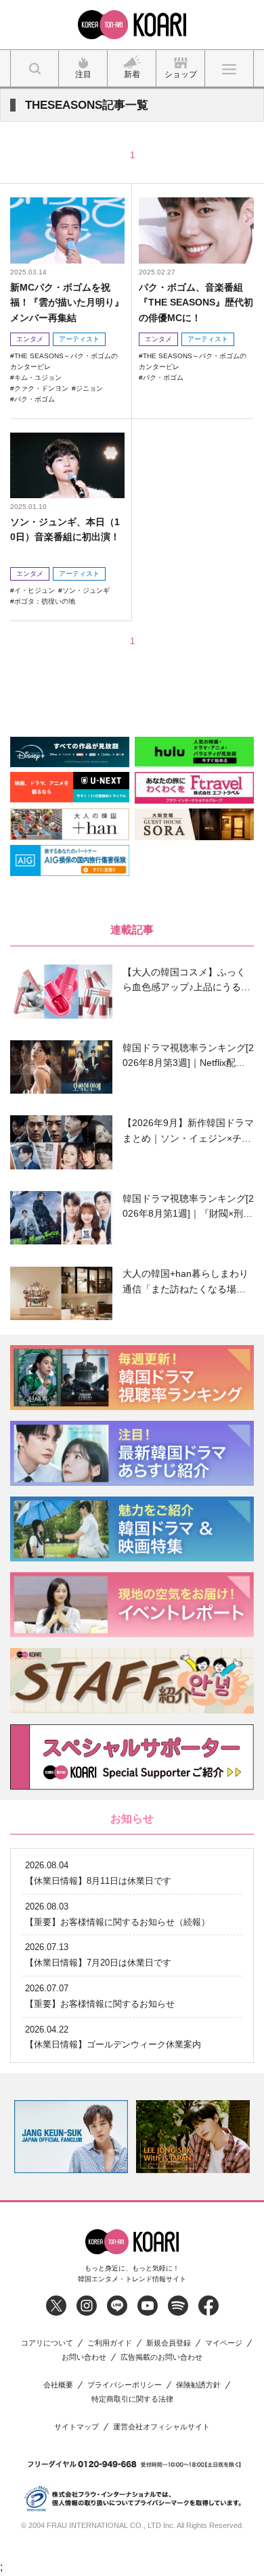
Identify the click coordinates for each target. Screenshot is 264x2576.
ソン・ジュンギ (86, 590)
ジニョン (89, 388)
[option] (139, 2137)
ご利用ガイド (110, 2343)
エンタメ (30, 339)
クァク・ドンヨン (41, 388)
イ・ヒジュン (35, 590)
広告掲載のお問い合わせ (161, 2357)
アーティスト (79, 339)
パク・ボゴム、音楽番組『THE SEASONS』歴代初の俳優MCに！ (196, 302)
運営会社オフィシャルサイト (161, 2427)
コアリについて (47, 2343)
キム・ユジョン (38, 378)
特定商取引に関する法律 (132, 2399)
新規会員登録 (169, 2343)
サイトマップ (76, 2427)
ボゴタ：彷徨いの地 (45, 601)
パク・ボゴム (35, 399)
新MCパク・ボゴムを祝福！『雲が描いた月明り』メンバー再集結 (67, 302)
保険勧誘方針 (198, 2385)
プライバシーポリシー (125, 2385)
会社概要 (58, 2385)
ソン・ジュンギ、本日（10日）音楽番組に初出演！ (65, 529)
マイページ (224, 2343)
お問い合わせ (84, 2357)
